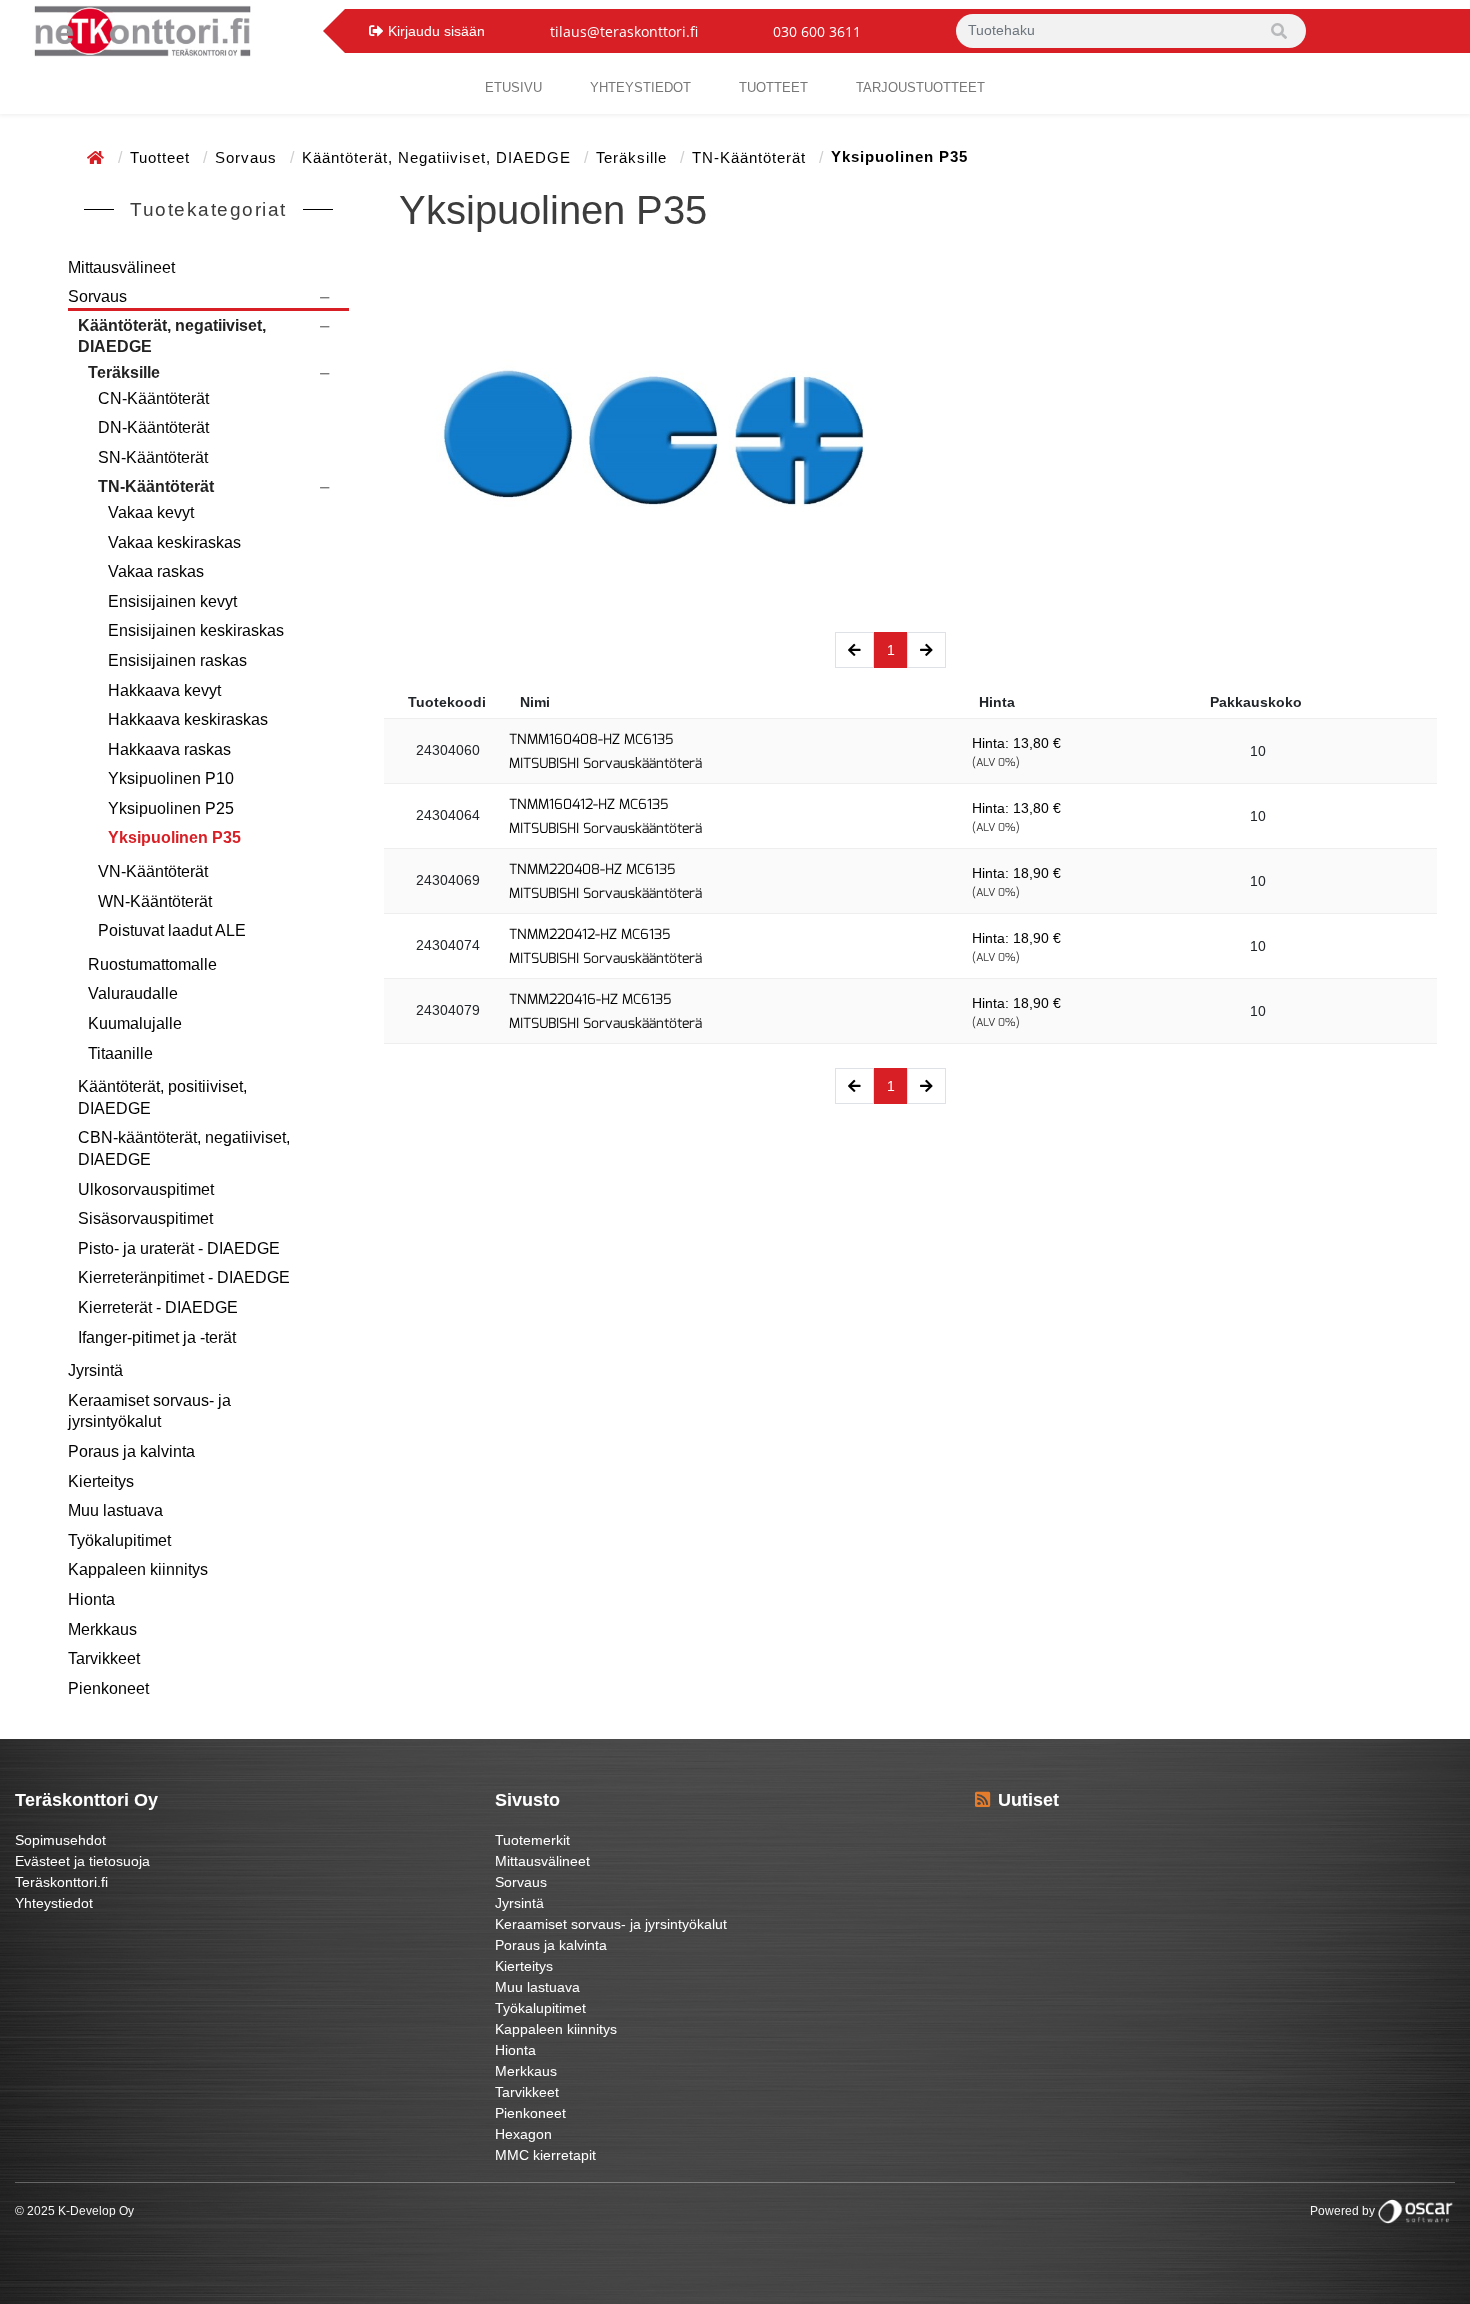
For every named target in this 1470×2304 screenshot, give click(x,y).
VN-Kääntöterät (153, 871)
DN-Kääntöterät (153, 427)
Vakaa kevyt (151, 512)
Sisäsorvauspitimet (145, 1218)
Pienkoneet (108, 1688)
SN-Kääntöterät (153, 457)
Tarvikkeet (104, 1658)
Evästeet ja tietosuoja (82, 1861)
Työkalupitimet (119, 1540)
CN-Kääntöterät (153, 398)
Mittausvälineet (121, 267)
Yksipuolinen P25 (171, 808)
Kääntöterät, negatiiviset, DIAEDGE (439, 157)
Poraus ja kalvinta (131, 1451)
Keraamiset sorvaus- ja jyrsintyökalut (149, 1411)
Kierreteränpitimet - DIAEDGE (184, 1277)
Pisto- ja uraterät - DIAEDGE (179, 1248)
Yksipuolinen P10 (171, 778)
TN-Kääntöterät (751, 157)
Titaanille (120, 1053)
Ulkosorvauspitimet (146, 1189)
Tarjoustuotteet (920, 87)
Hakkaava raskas (169, 749)
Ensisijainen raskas (177, 660)
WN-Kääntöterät (155, 901)
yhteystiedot (640, 87)
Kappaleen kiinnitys (138, 1569)
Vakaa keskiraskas (174, 542)
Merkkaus (102, 1629)
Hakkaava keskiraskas (188, 719)
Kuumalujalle (135, 1023)
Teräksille (634, 157)
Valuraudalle (133, 993)
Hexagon (523, 2134)
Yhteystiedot (54, 1903)
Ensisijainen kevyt (172, 601)
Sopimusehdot (60, 1840)
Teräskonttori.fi (61, 1882)
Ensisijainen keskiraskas (196, 630)
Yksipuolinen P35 (174, 837)
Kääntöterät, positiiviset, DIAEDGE (162, 1097)
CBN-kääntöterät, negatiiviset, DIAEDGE (184, 1148)
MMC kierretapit (545, 2155)
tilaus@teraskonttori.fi (624, 31)
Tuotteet (773, 87)
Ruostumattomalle (152, 964)
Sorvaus (248, 157)
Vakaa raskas (156, 571)
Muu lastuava (115, 1510)
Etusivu (513, 87)
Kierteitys (101, 1481)
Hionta (91, 1599)
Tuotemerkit (532, 1840)
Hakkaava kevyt (164, 690)
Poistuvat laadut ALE (172, 930)
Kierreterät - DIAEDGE (158, 1307)
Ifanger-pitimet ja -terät (157, 1337)
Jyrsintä (95, 1370)
